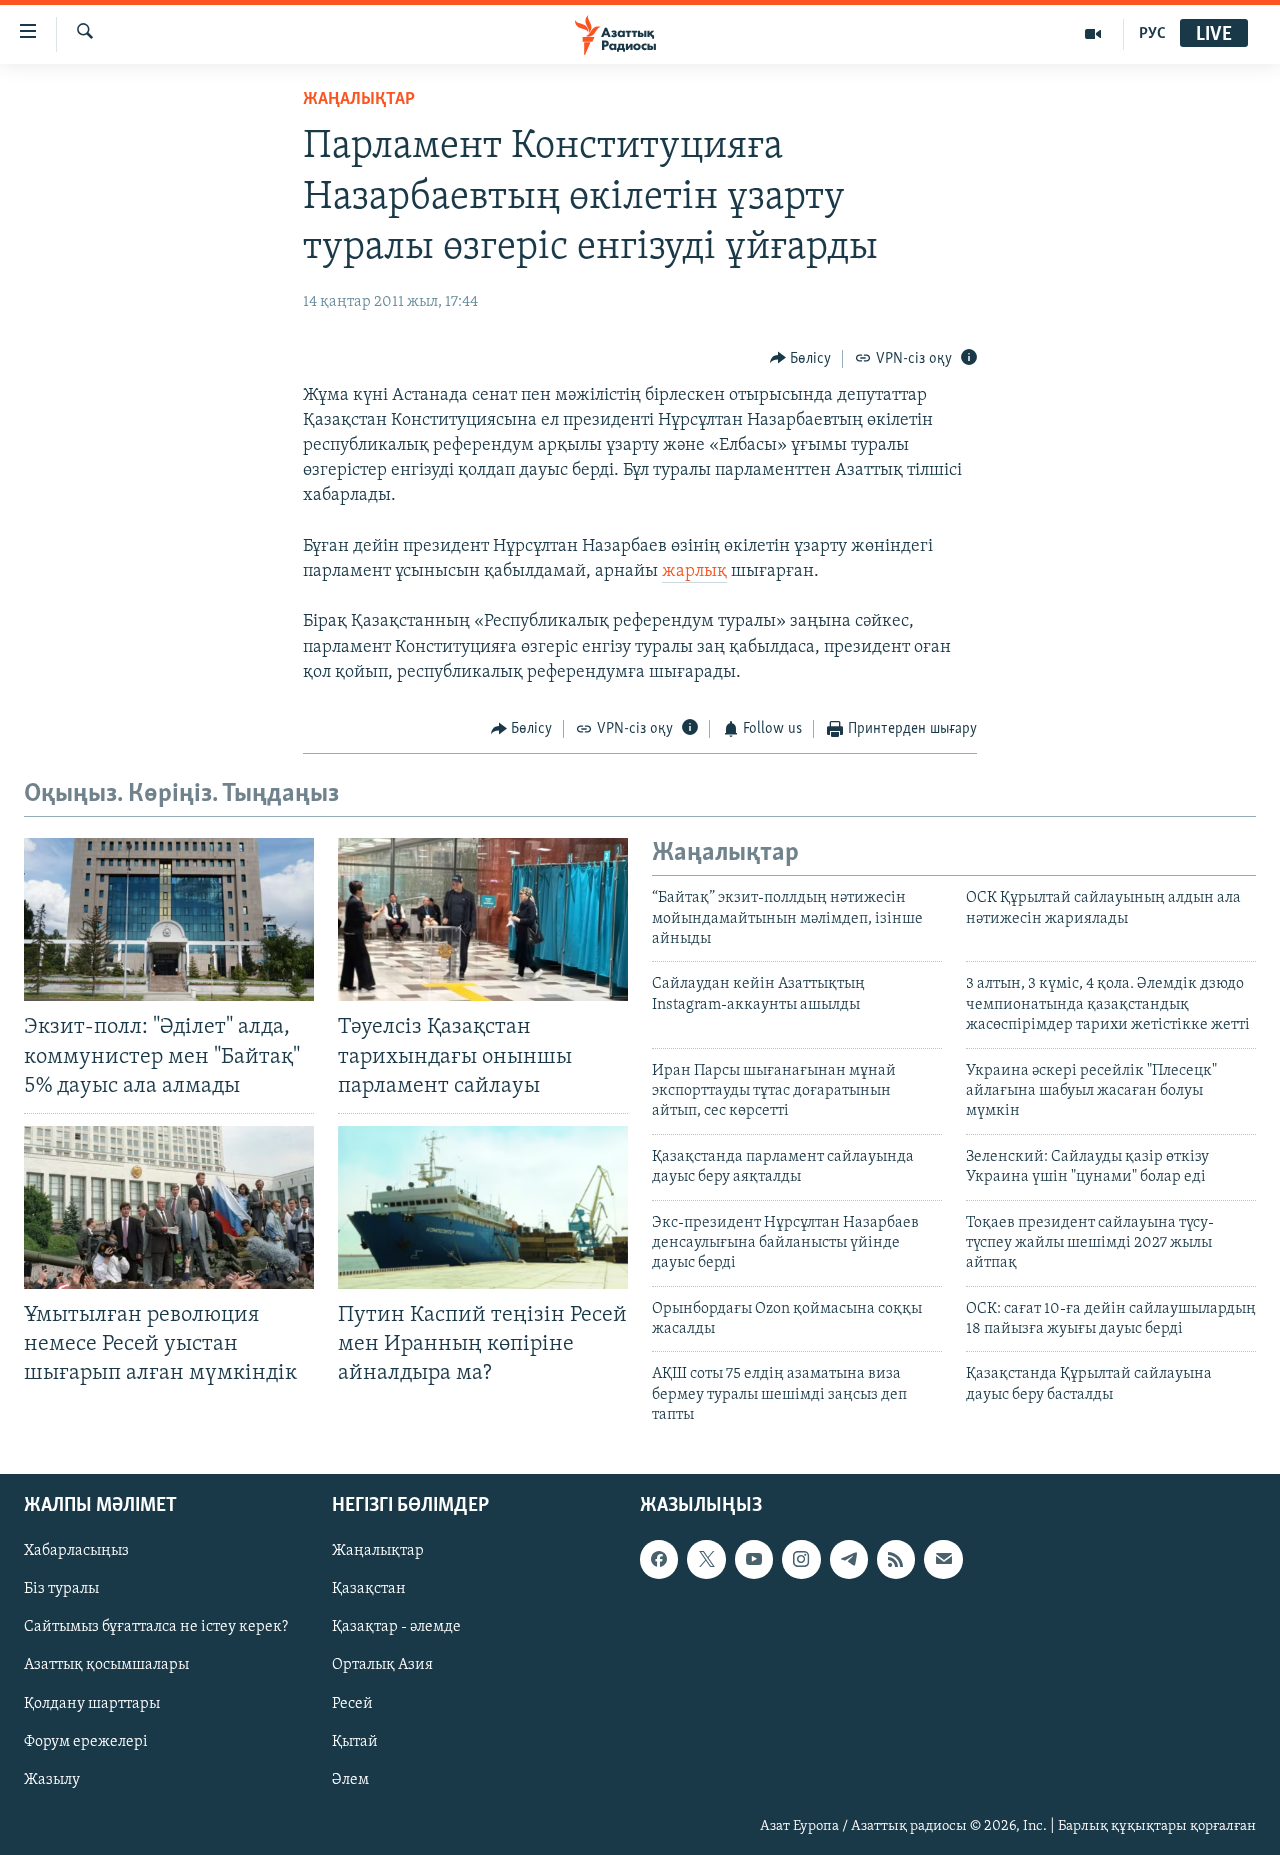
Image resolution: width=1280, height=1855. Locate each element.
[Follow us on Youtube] (754, 1559)
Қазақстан (369, 1589)
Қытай (355, 1741)
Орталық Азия (382, 1665)
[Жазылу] (943, 1559)
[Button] (801, 359)
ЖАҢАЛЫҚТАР (359, 100)
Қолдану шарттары (92, 1703)
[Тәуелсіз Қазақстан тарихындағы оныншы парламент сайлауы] (483, 919)
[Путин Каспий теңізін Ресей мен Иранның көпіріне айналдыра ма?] (483, 1207)
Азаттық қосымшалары (106, 1665)
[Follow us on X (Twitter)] (706, 1559)
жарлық (694, 572)
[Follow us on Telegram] (849, 1559)
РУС (1152, 34)
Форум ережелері (86, 1741)
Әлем (350, 1779)
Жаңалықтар (378, 1551)
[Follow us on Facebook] (659, 1559)
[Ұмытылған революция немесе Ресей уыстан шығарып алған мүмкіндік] (169, 1207)
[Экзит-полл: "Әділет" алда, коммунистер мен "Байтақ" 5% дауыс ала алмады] (169, 919)
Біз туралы (61, 1589)
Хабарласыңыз (76, 1551)
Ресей (352, 1703)
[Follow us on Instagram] (801, 1559)
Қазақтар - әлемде (396, 1627)
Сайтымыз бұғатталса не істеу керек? (156, 1627)
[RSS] (896, 1559)
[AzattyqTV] (1093, 34)
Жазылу (52, 1779)
